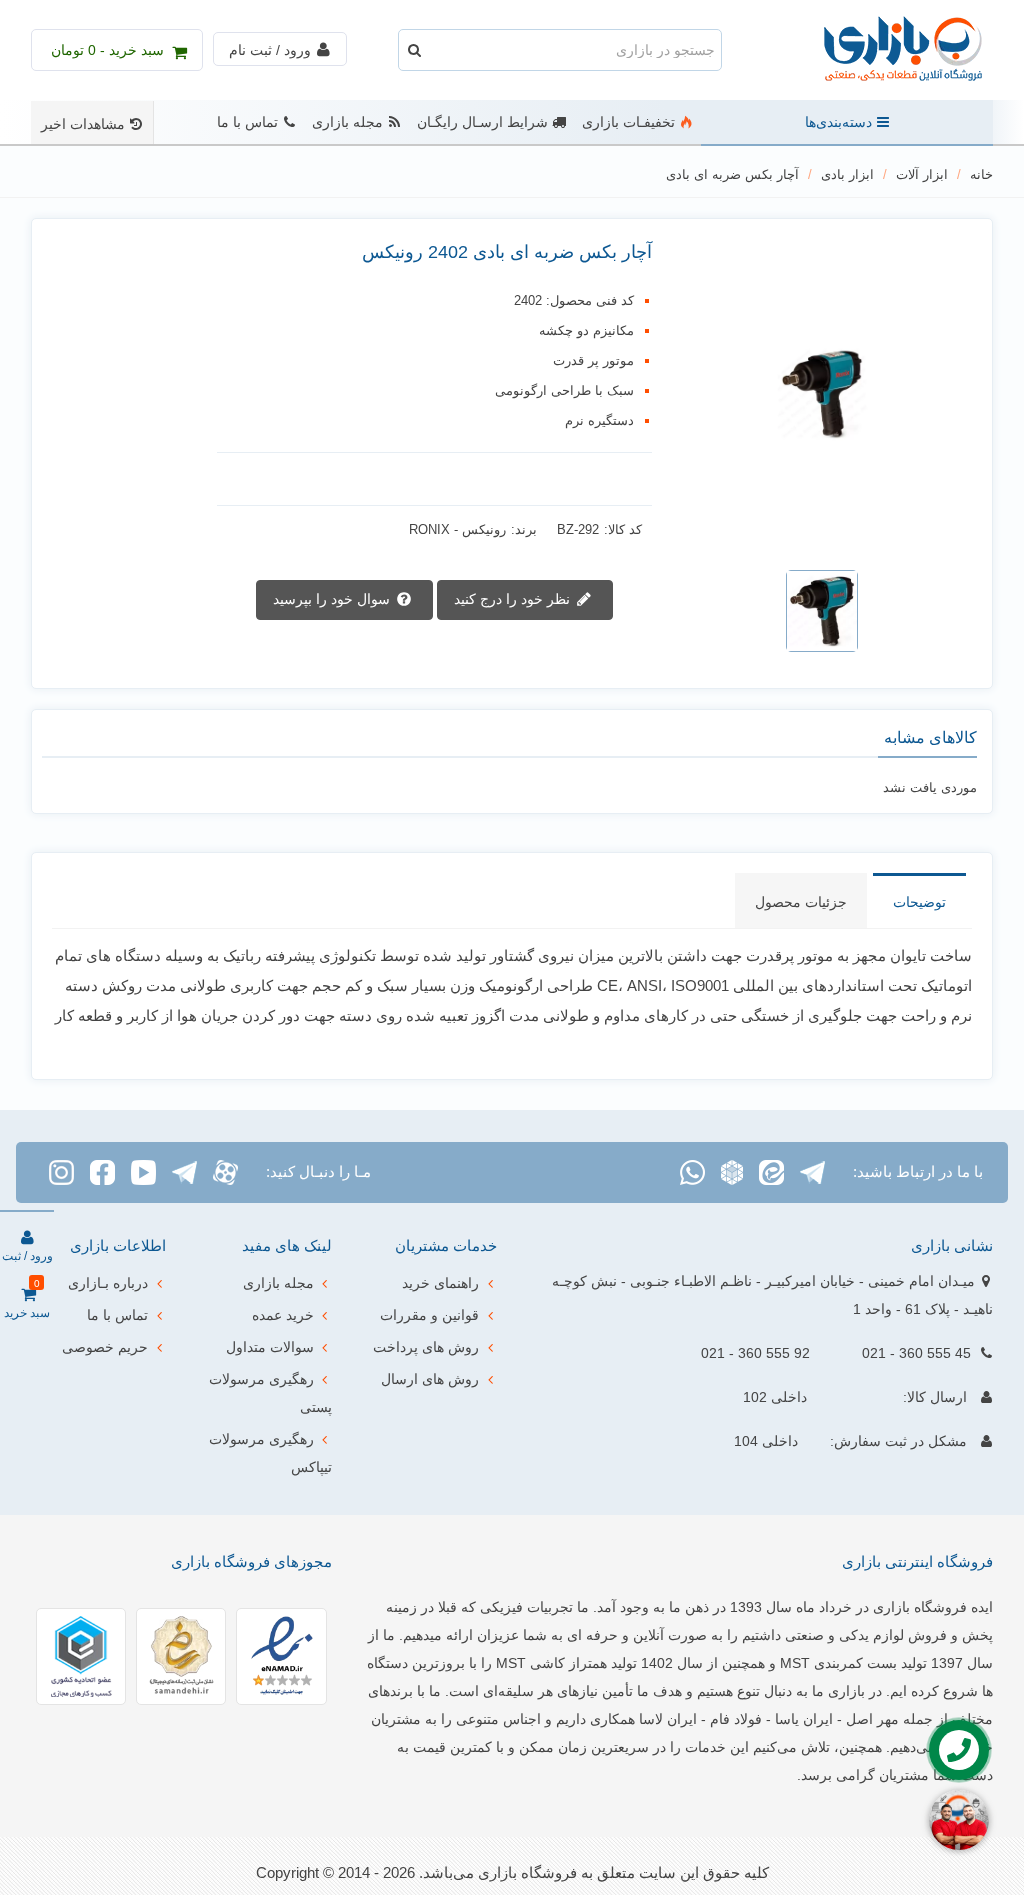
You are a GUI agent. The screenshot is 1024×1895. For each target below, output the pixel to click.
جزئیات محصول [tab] (801, 902)
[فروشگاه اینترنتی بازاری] (883, 50)
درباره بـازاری (108, 1283)
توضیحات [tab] (919, 902)
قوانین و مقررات (429, 1315)
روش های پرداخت (426, 1347)
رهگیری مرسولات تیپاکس (270, 1453)
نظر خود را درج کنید (514, 598)
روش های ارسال (430, 1379)
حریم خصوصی (105, 1347)
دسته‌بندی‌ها (838, 122)
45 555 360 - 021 (916, 1353)
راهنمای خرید (440, 1283)
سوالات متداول (270, 1347)
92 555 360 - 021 (755, 1353)
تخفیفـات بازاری (628, 122)
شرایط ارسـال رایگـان (482, 122)
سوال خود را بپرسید (333, 598)
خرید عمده (283, 1315)
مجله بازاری (347, 122)
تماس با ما (247, 122)
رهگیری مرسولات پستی (270, 1393)
